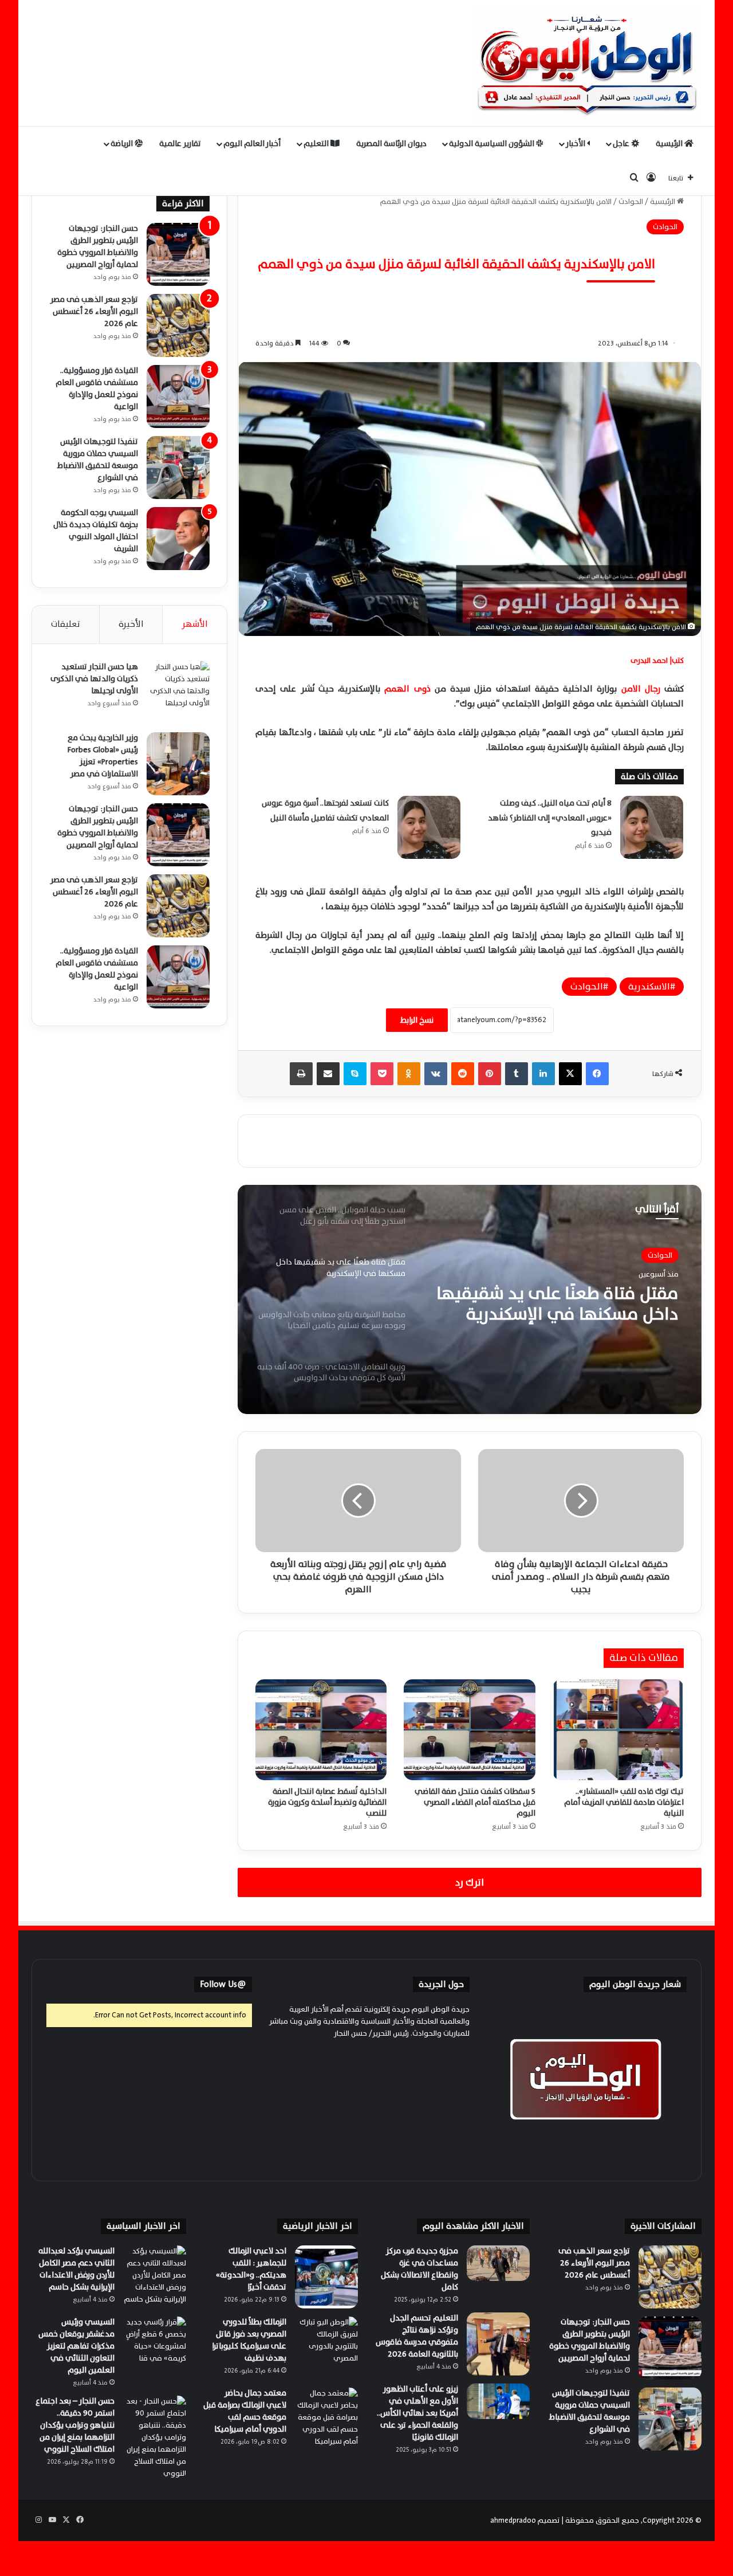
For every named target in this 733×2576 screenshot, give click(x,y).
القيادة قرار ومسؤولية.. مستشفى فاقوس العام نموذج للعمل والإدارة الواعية (97, 388)
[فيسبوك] (597, 1074)
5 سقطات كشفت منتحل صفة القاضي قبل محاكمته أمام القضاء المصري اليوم (475, 1802)
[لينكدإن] (543, 1074)
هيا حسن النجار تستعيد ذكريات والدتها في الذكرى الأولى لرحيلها (94, 679)
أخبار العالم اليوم (252, 144)
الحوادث (631, 202)
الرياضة (123, 144)
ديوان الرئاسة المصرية (391, 144)
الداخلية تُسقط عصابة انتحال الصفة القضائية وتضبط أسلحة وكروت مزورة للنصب (327, 1802)
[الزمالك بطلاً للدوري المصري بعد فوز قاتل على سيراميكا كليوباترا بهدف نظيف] (326, 2348)
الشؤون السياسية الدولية (492, 144)
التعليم (317, 144)
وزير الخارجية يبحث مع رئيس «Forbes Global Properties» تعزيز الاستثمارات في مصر (103, 756)
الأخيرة (131, 624)
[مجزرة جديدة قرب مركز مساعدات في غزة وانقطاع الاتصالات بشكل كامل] (498, 2263)
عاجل (622, 144)
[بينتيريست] (490, 1074)
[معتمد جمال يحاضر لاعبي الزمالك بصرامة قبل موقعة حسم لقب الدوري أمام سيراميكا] (326, 2419)
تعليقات (66, 624)
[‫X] (570, 1074)
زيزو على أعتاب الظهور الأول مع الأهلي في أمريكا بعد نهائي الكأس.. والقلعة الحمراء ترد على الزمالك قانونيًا (417, 2413)
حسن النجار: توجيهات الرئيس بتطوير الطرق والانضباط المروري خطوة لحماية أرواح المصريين (98, 246)
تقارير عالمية (180, 144)
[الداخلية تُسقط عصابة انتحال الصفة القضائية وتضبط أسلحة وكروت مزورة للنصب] (321, 1730)
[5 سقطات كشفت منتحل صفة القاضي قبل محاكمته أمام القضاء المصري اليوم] (469, 1730)
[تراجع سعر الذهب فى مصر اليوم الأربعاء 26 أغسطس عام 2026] (178, 325)
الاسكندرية (649, 987)
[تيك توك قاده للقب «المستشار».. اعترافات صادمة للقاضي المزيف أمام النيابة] (618, 1730)
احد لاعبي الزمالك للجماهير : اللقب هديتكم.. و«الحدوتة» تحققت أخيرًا (251, 2269)
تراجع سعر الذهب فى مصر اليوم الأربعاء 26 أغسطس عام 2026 (94, 311)
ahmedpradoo (513, 2520)
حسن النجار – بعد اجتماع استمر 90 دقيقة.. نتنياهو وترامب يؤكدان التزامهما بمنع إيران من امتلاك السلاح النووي (75, 2425)
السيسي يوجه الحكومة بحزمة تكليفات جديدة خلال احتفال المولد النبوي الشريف (96, 531)
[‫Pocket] (382, 1074)
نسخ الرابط (417, 1020)
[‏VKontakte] (436, 1074)
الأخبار (576, 144)
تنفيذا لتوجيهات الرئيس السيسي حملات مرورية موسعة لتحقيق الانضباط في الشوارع (98, 460)
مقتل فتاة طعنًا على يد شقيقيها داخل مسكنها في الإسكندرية (557, 1304)
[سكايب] (355, 1074)
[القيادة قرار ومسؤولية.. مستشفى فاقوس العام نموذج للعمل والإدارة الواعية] (178, 396)
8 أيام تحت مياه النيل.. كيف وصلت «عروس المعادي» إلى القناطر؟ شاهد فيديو (550, 818)
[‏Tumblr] (517, 1074)
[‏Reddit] (463, 1074)
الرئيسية (670, 144)
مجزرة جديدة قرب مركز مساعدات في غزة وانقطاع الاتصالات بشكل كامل (419, 2269)
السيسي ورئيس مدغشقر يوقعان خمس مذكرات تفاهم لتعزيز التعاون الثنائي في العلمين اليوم (76, 2346)
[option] (470, 1299)
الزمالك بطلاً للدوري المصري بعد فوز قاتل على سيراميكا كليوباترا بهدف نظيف (249, 2340)
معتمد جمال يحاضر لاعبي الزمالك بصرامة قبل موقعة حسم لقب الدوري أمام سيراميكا (245, 2411)
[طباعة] (301, 1074)
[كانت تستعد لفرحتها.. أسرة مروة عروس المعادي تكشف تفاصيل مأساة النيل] (429, 827)
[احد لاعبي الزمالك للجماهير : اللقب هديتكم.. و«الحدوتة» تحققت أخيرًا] (326, 2277)
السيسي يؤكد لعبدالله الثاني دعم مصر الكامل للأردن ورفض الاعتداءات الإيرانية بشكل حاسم (76, 2269)
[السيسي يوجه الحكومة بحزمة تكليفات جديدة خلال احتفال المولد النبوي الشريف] (178, 539)
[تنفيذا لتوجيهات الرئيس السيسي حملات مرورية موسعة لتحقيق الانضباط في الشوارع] (178, 468)
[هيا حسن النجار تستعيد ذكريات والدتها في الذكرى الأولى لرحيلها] (178, 693)
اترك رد (470, 1882)
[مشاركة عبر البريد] (328, 1074)
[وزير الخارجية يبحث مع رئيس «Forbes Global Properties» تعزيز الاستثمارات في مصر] (178, 764)
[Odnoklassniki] (409, 1074)
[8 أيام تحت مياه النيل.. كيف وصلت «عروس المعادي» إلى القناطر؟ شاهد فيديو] (652, 827)
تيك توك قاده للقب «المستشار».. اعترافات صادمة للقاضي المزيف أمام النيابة (624, 1802)
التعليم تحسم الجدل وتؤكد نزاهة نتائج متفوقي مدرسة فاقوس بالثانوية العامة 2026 (417, 2336)
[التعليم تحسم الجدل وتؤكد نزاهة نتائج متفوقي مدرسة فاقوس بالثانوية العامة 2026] (498, 2344)
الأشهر (195, 624)
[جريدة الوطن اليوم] (587, 63)
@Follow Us (223, 1984)
